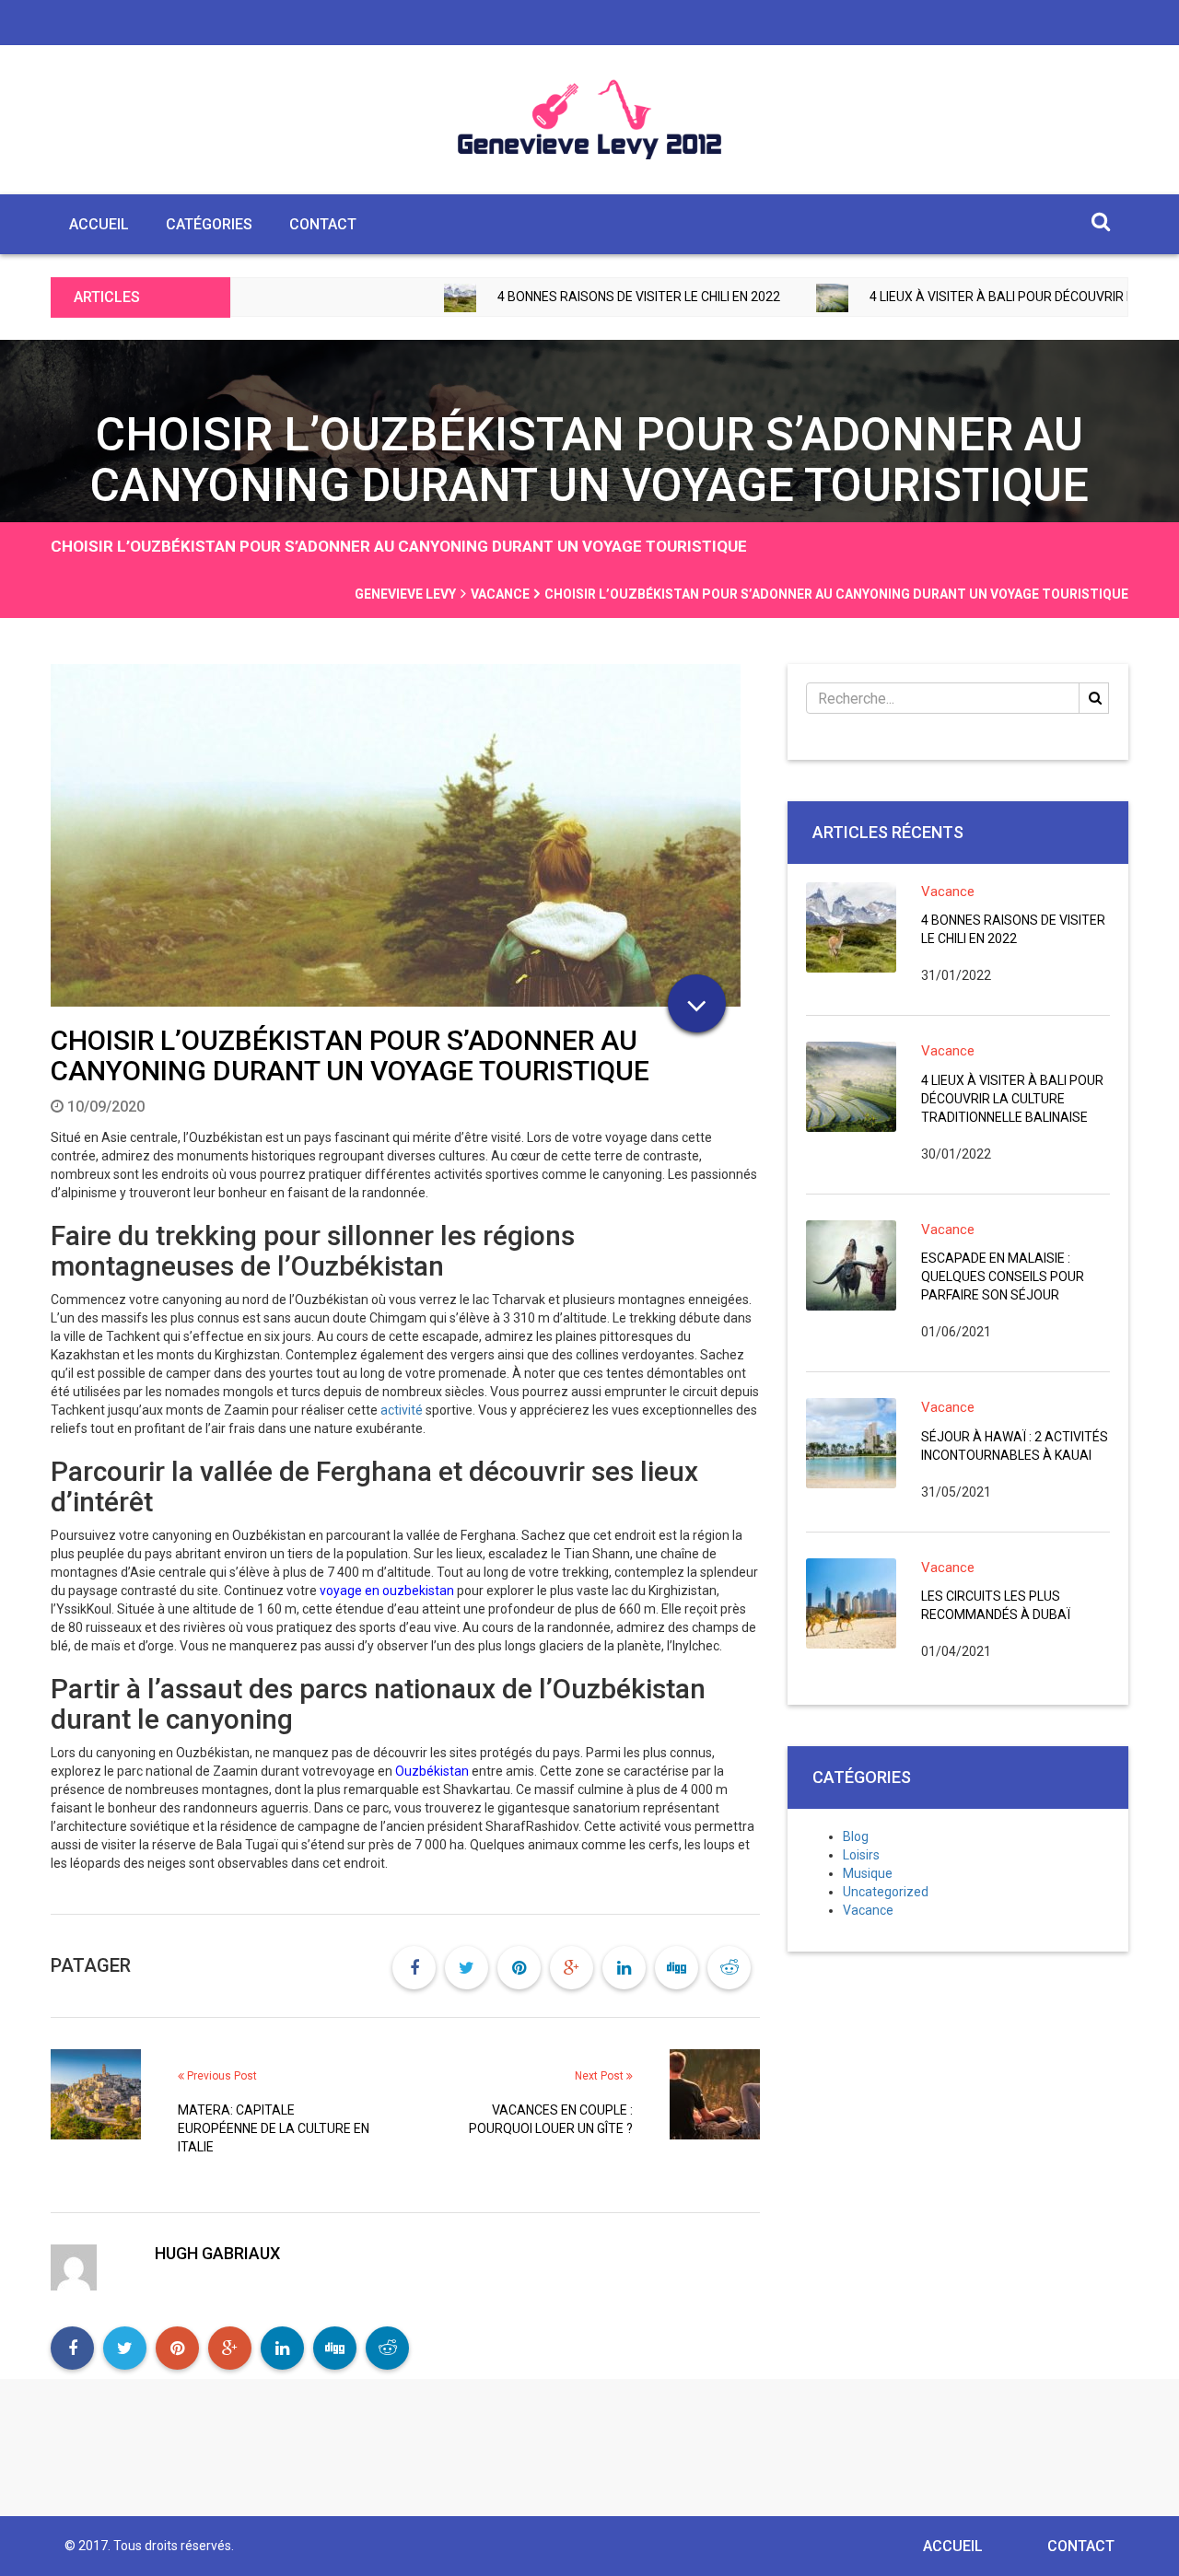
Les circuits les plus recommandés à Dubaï (996, 1605)
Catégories (209, 224)
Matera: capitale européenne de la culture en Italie (274, 2128)
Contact (323, 224)
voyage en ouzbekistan (387, 1591)
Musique (868, 1873)
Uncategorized (886, 1892)
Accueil (99, 224)
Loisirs (861, 1855)
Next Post (601, 2076)
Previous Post (221, 2076)
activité (400, 1410)
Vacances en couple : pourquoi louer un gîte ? (551, 2119)
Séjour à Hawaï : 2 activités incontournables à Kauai (1015, 1446)
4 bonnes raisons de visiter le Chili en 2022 (547, 297)
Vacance (948, 892)
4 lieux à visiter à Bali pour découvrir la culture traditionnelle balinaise (1012, 1099)
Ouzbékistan (432, 1771)
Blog (856, 1836)
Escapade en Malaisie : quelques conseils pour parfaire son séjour (1003, 1276)
